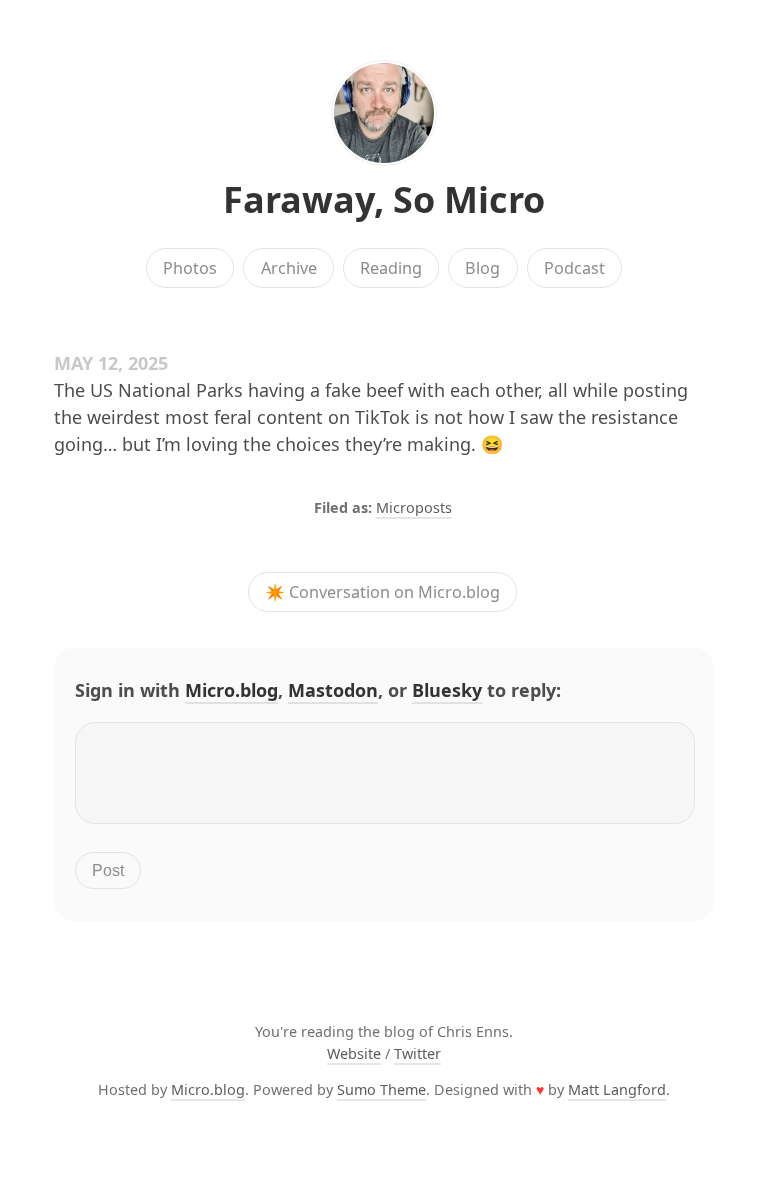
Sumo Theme (381, 1089)
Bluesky (447, 690)
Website (354, 1053)
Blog (482, 268)
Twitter (417, 1053)
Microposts (414, 507)
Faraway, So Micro (384, 199)
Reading (391, 268)
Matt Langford (617, 1089)
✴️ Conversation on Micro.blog (382, 592)
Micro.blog (231, 690)
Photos (190, 268)
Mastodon (333, 690)
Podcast (574, 268)
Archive (289, 268)
